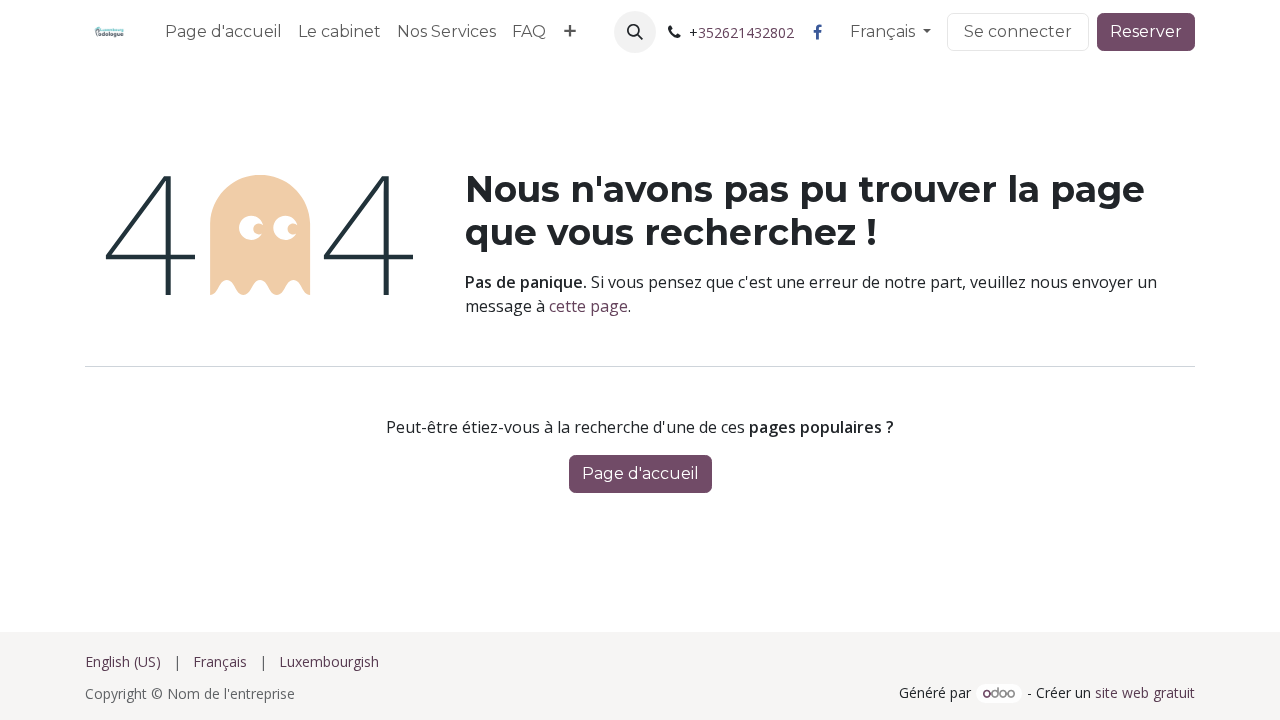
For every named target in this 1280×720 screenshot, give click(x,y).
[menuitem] (223, 32)
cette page (588, 306)
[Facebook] (818, 32)
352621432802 (746, 32)
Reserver (1146, 31)
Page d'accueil (640, 473)
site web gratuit (1145, 692)
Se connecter (1018, 31)
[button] (635, 32)
